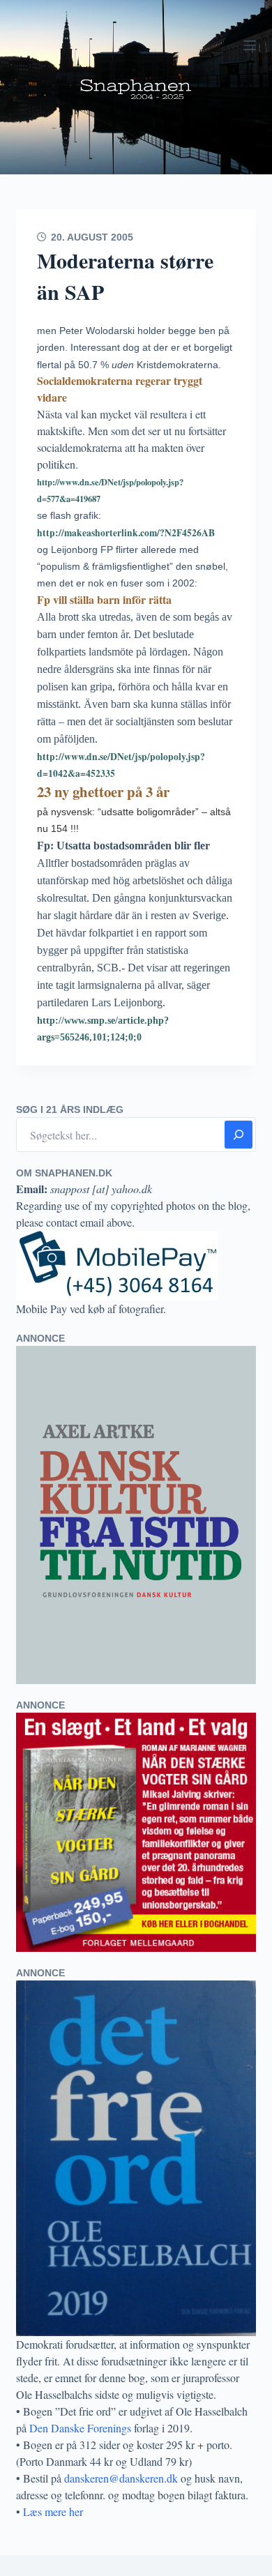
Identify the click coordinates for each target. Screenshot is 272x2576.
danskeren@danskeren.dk (121, 2478)
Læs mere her (53, 2511)
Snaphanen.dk (136, 87)
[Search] (239, 1135)
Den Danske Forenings (80, 2428)
